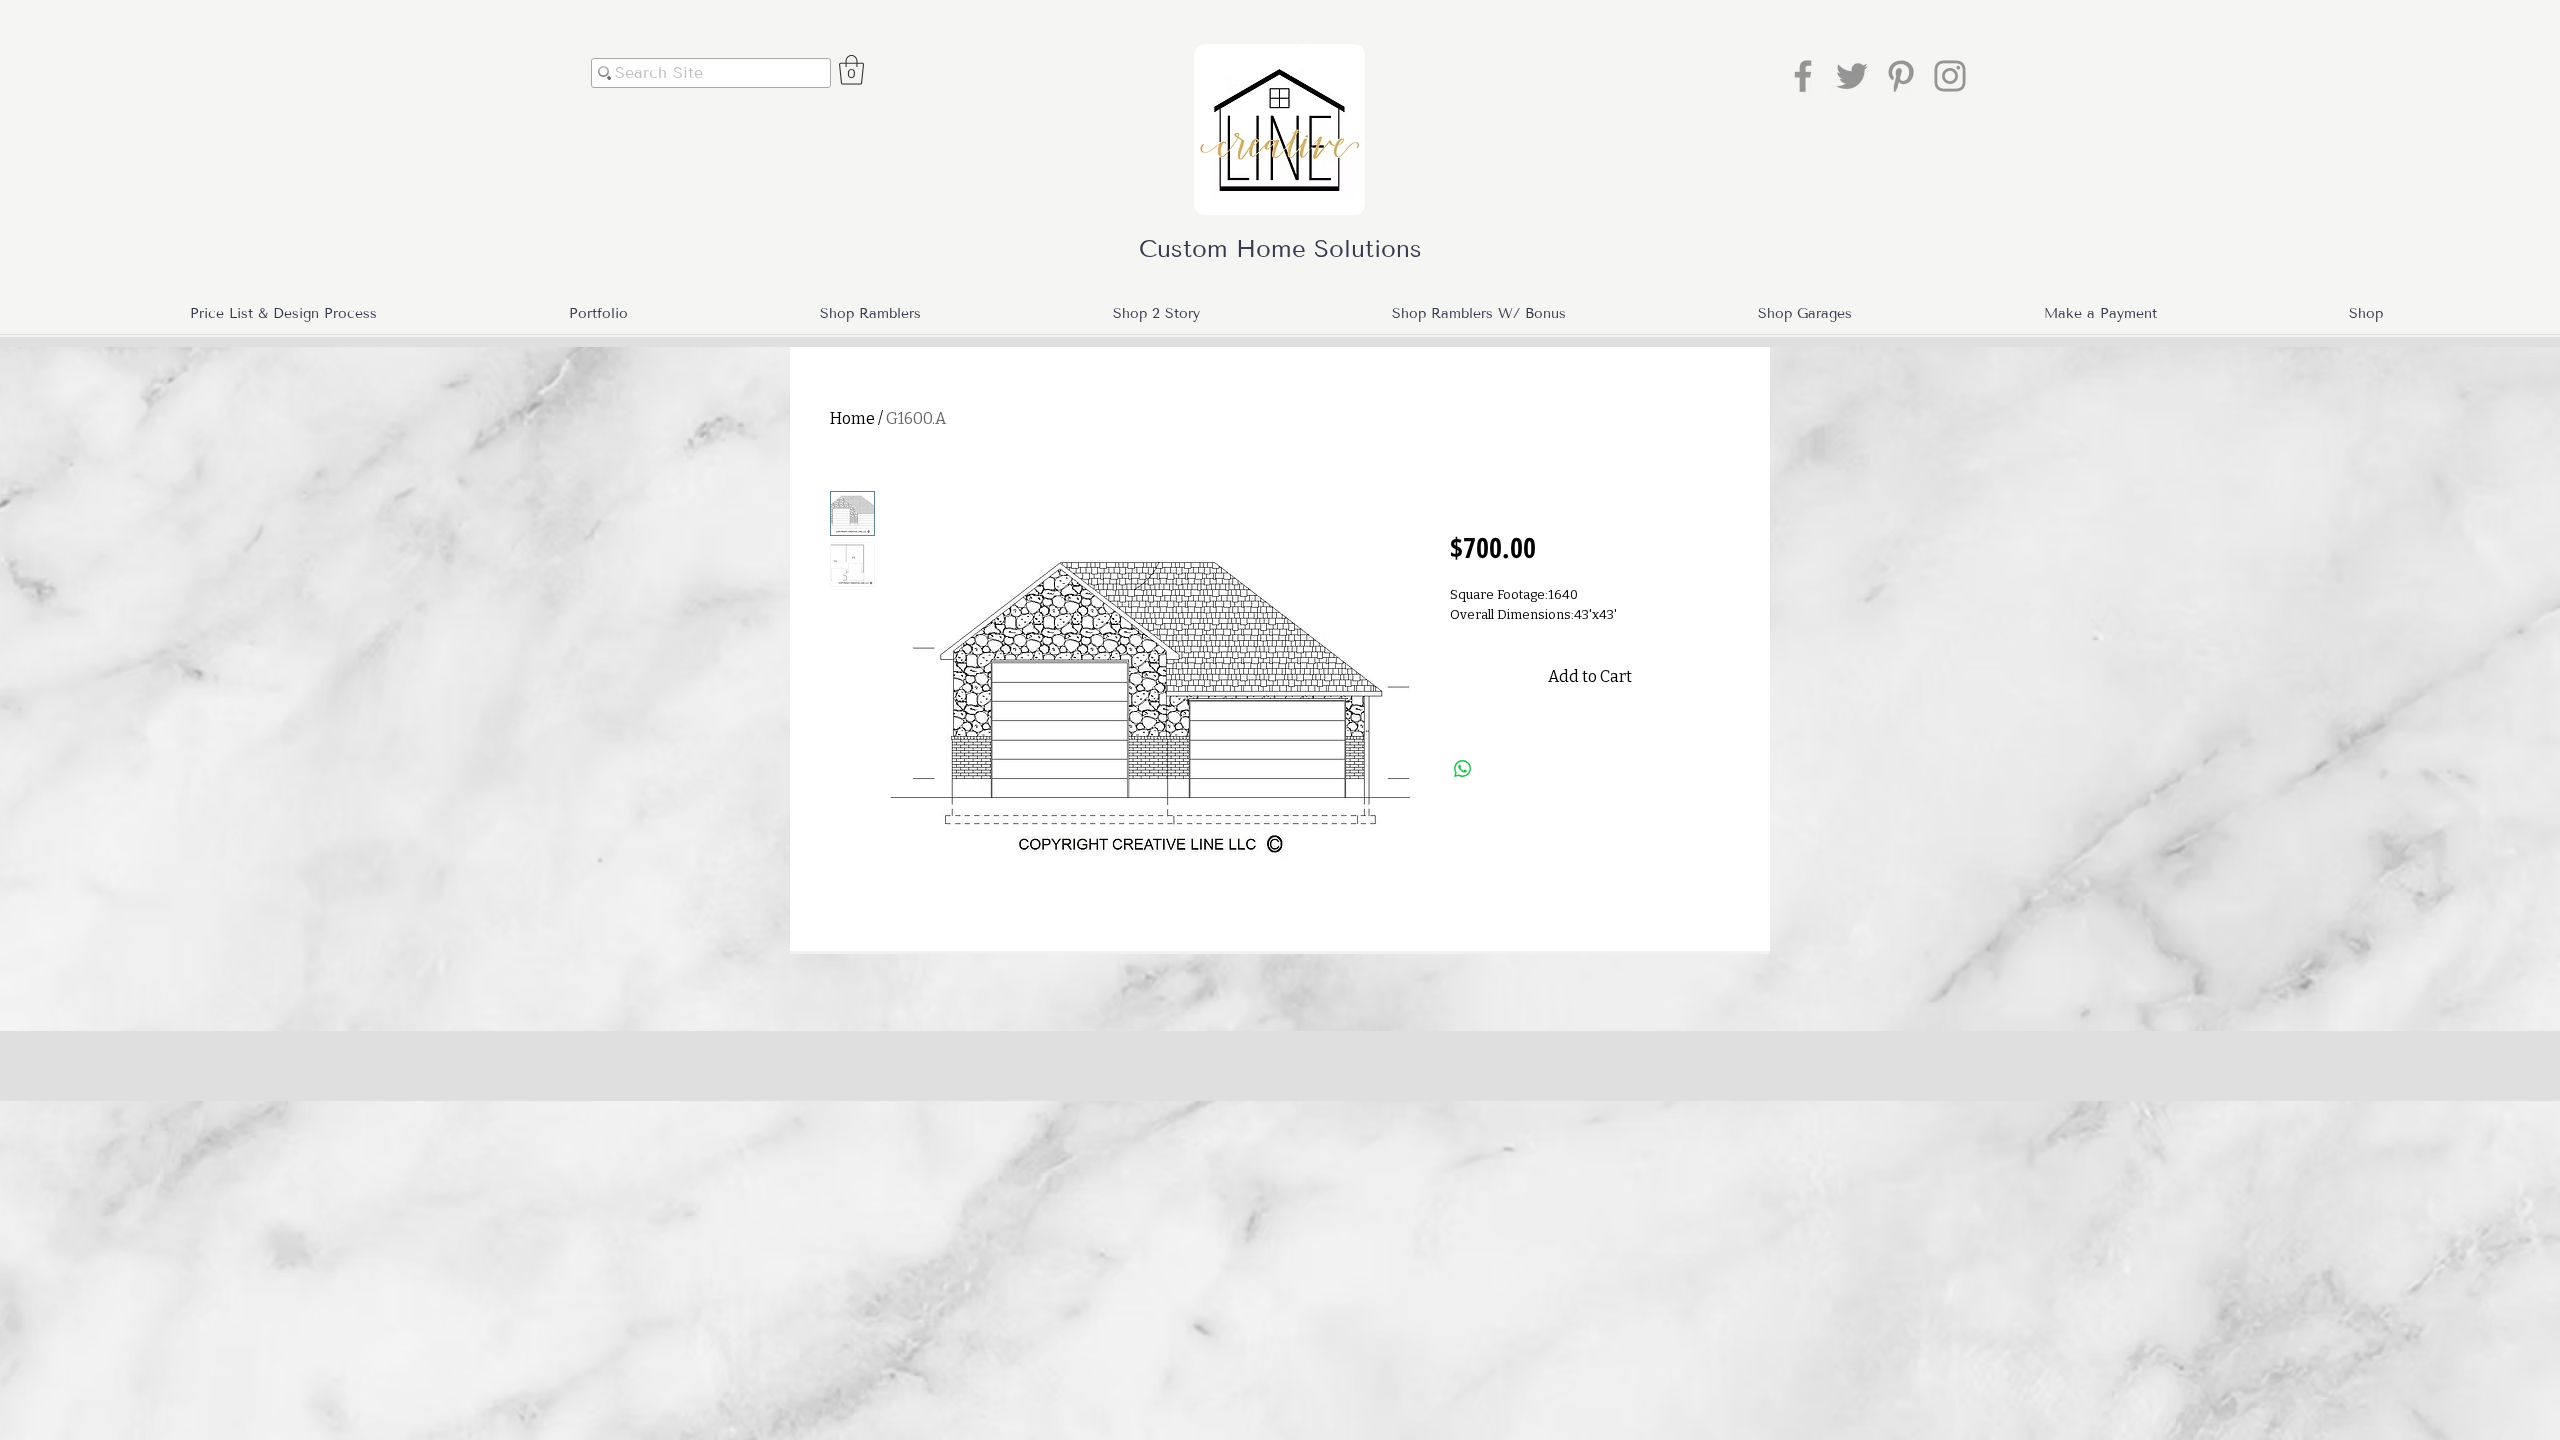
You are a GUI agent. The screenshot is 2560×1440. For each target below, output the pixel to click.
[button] (851, 70)
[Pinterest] (1901, 76)
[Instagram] (1950, 76)
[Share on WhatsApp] (1463, 769)
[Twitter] (1852, 76)
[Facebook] (1803, 76)
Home (852, 418)
